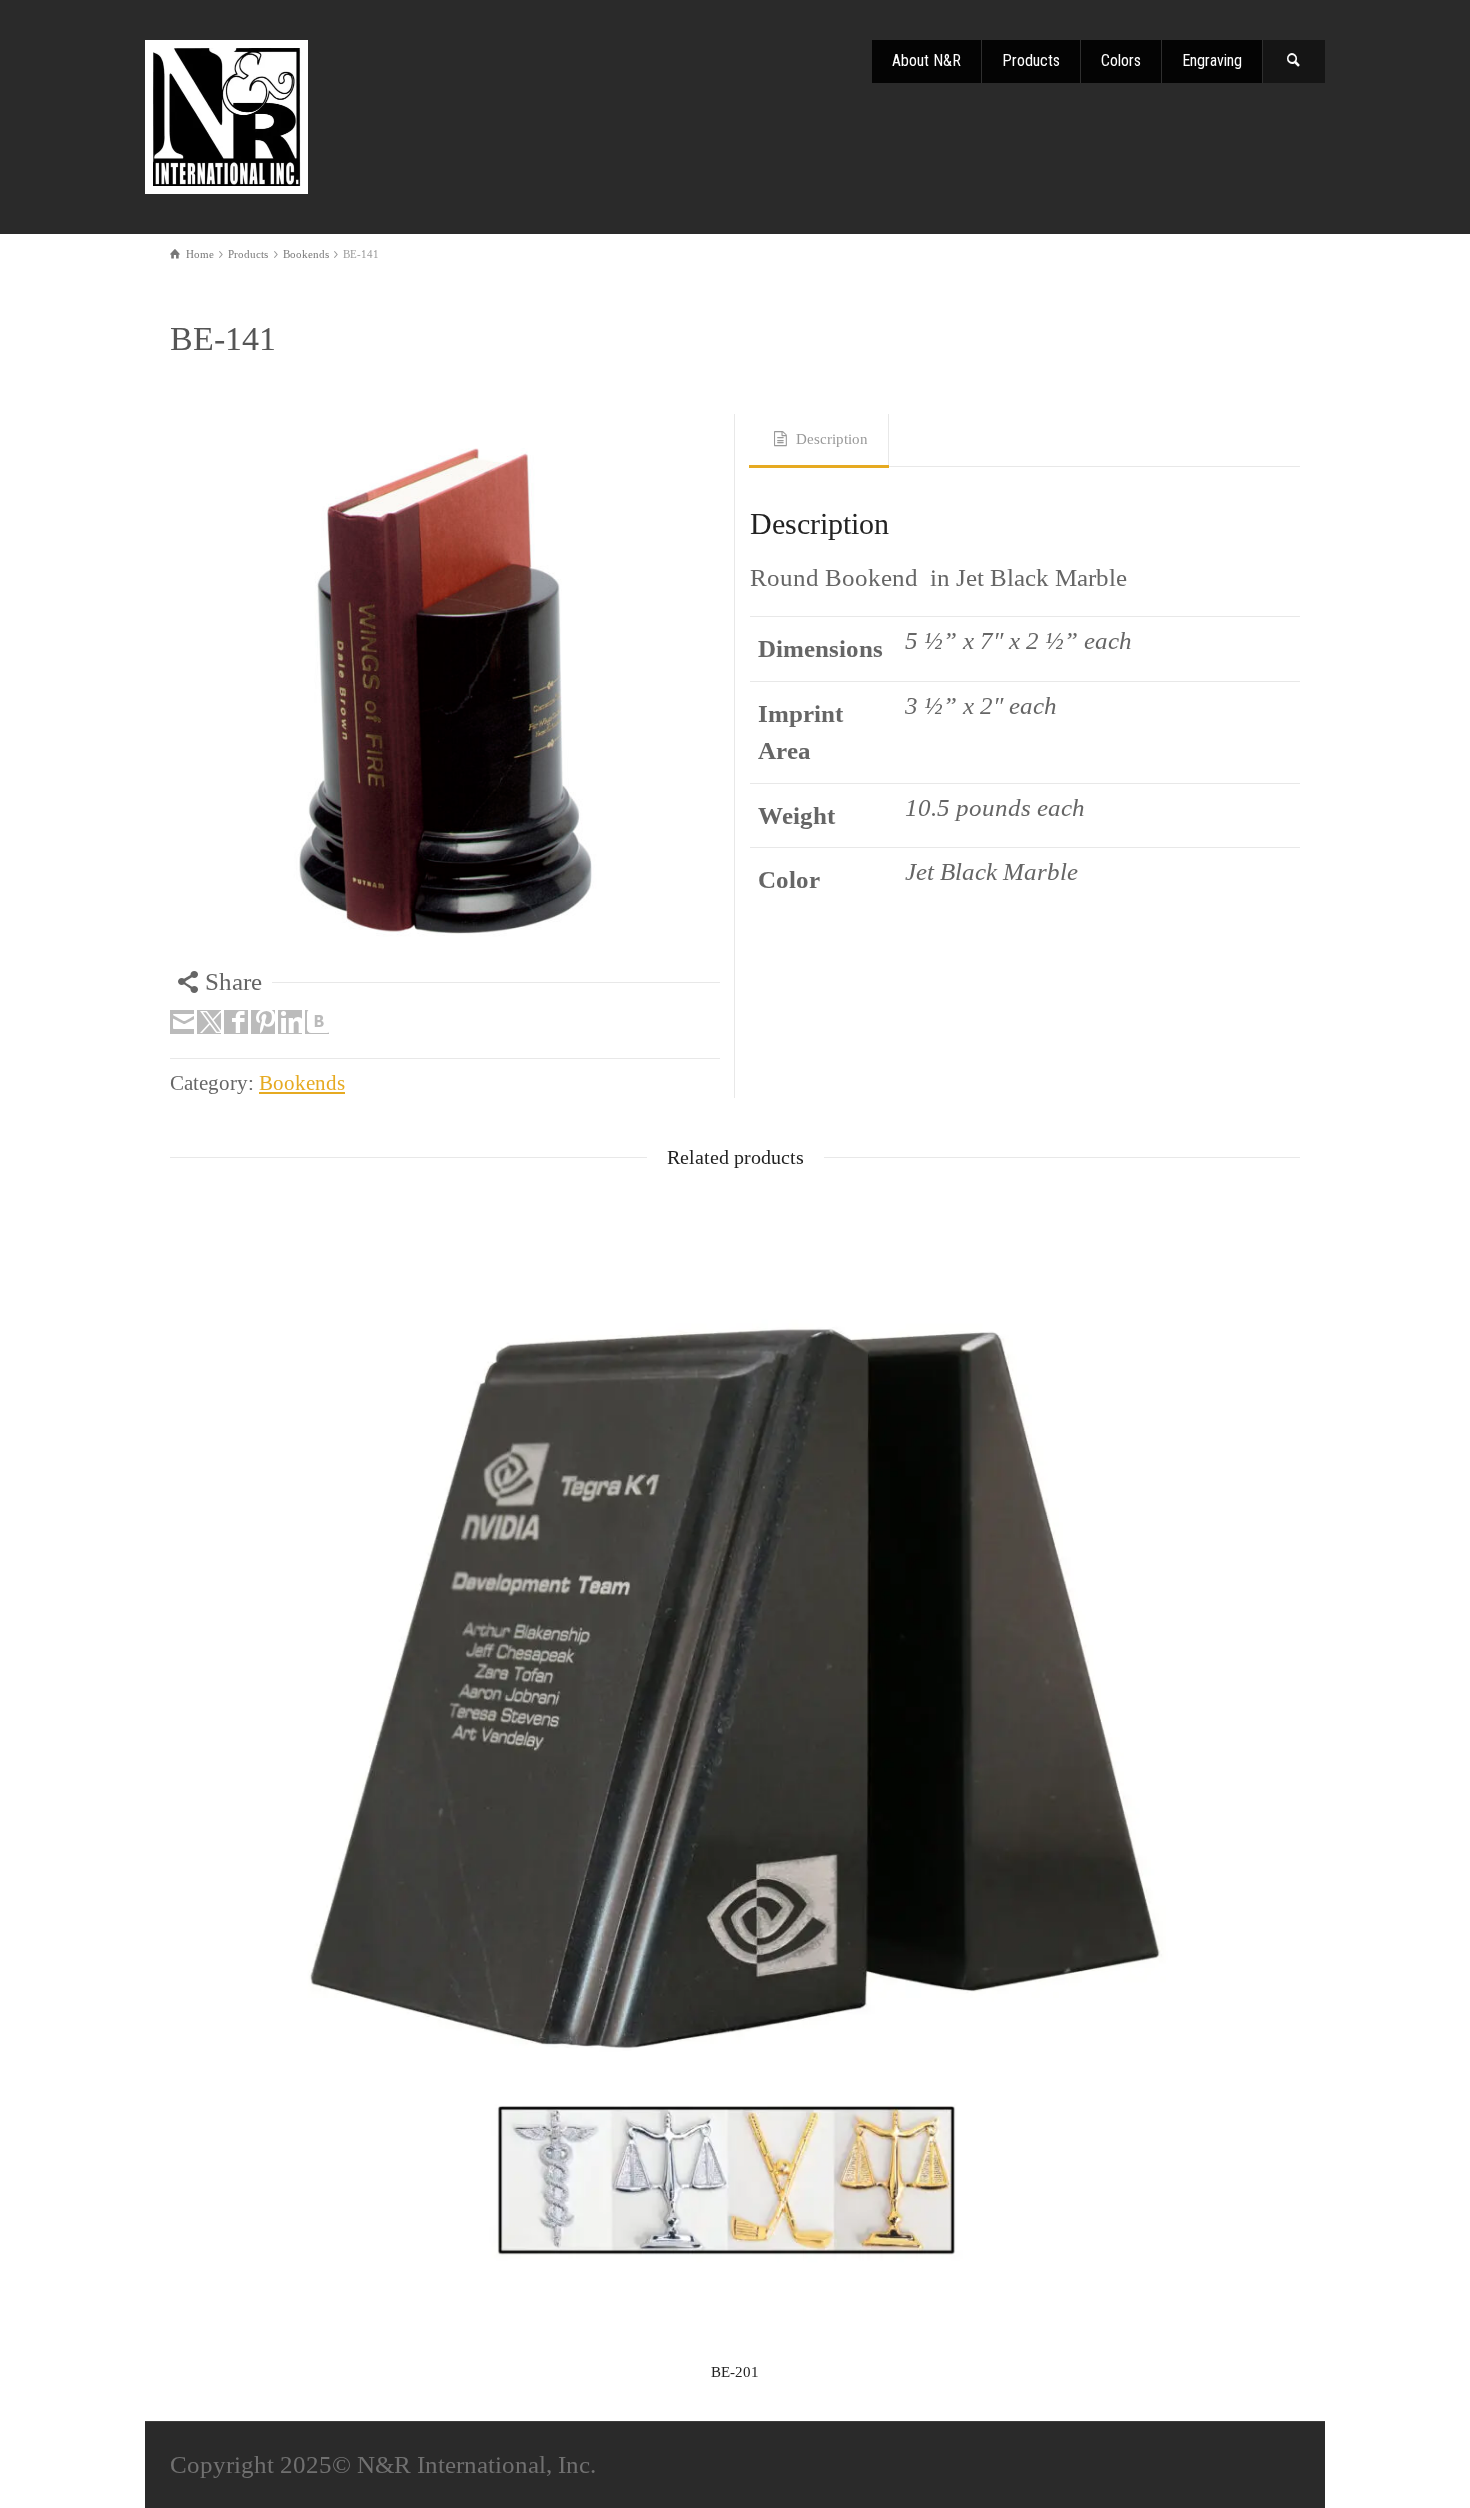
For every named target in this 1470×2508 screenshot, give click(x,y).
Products (1031, 60)
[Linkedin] (290, 1022)
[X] (209, 1022)
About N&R (926, 60)
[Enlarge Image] (445, 689)
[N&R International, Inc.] (228, 113)
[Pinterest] (263, 1022)
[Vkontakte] (317, 1022)
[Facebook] (236, 1022)
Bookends (302, 1083)
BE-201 (735, 2372)
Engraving (1212, 60)
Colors (1121, 60)
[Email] (182, 1022)
